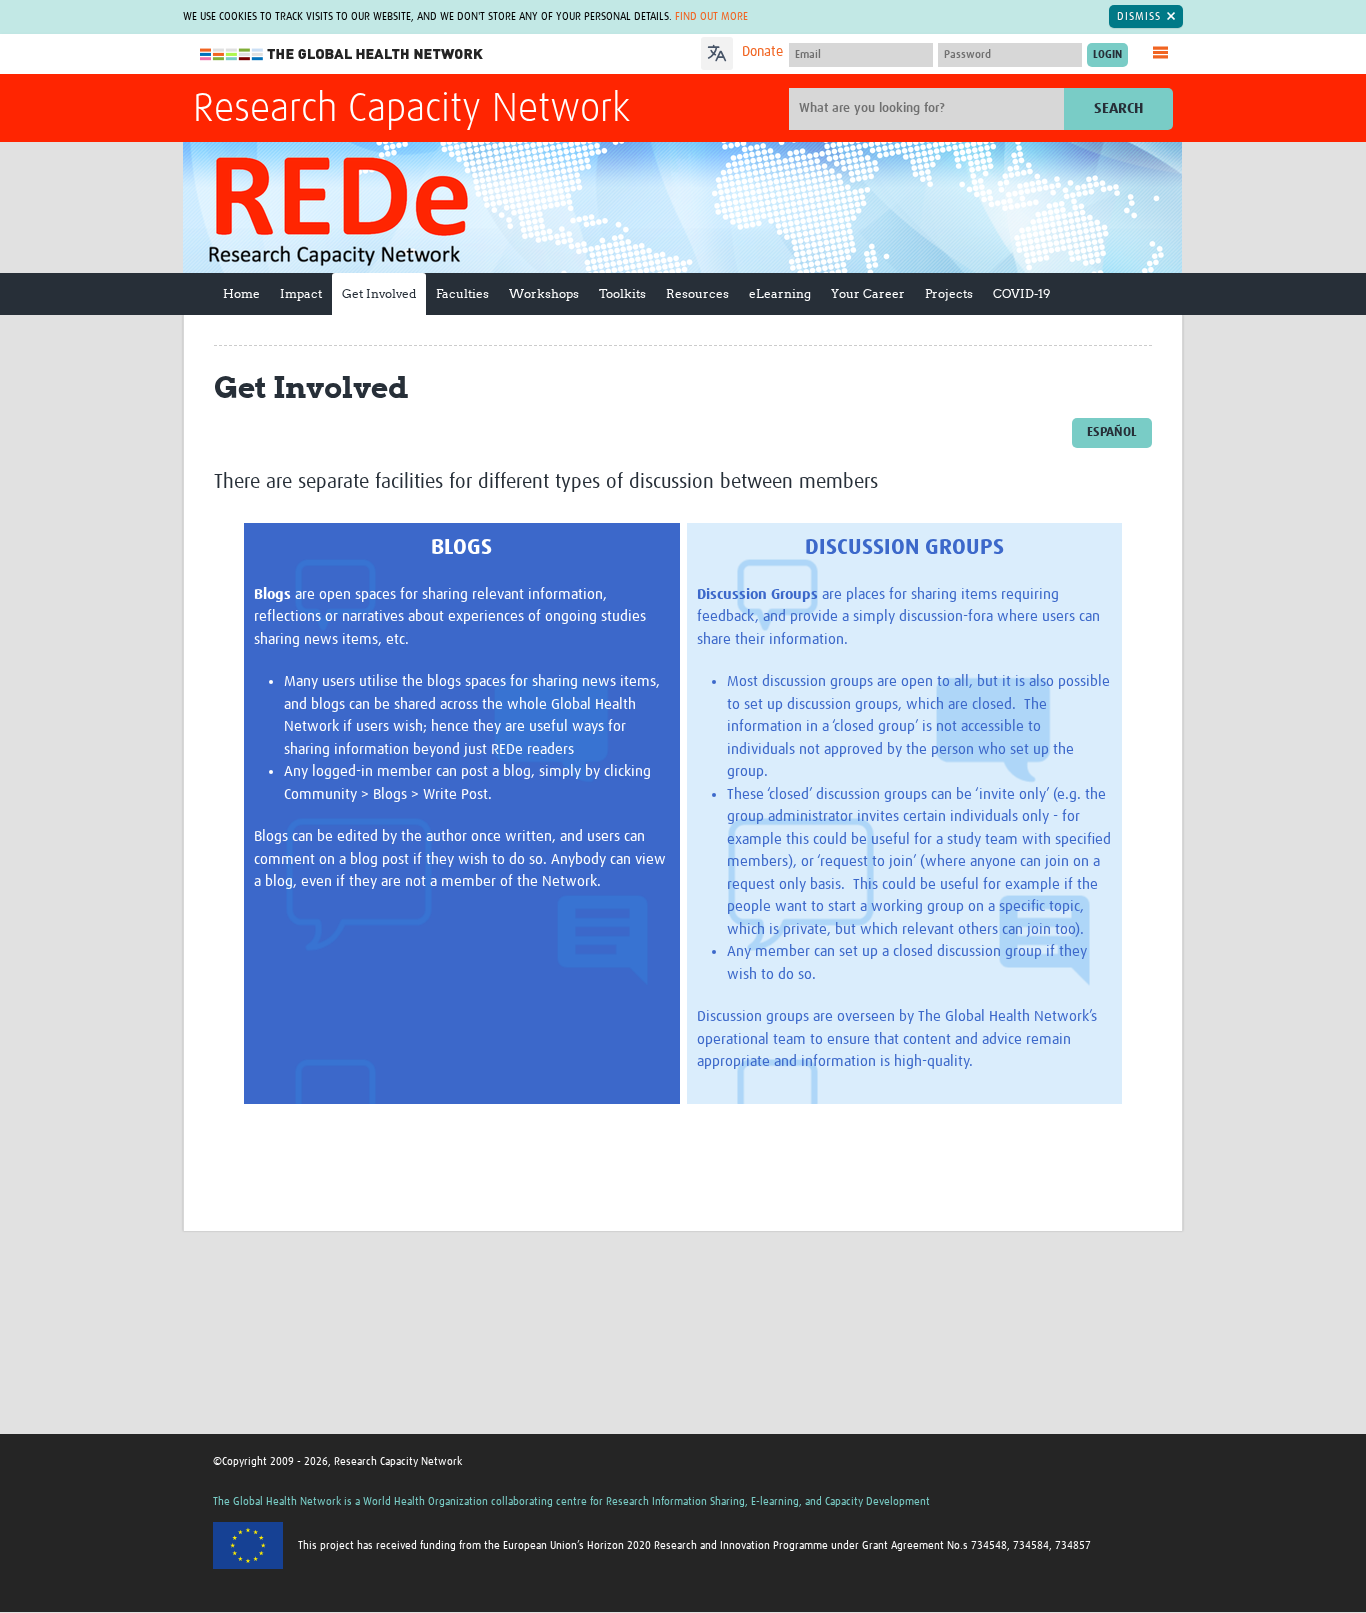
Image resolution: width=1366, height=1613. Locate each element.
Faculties (462, 293)
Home (241, 293)
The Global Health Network (342, 54)
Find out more (711, 16)
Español (1112, 432)
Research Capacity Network (411, 110)
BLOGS (461, 548)
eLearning (780, 293)
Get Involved (379, 293)
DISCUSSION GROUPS (904, 548)
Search (1118, 108)
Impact (301, 293)
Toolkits (622, 293)
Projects (949, 293)
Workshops (544, 293)
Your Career (868, 293)
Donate (762, 52)
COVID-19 (1021, 293)
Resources (697, 293)
